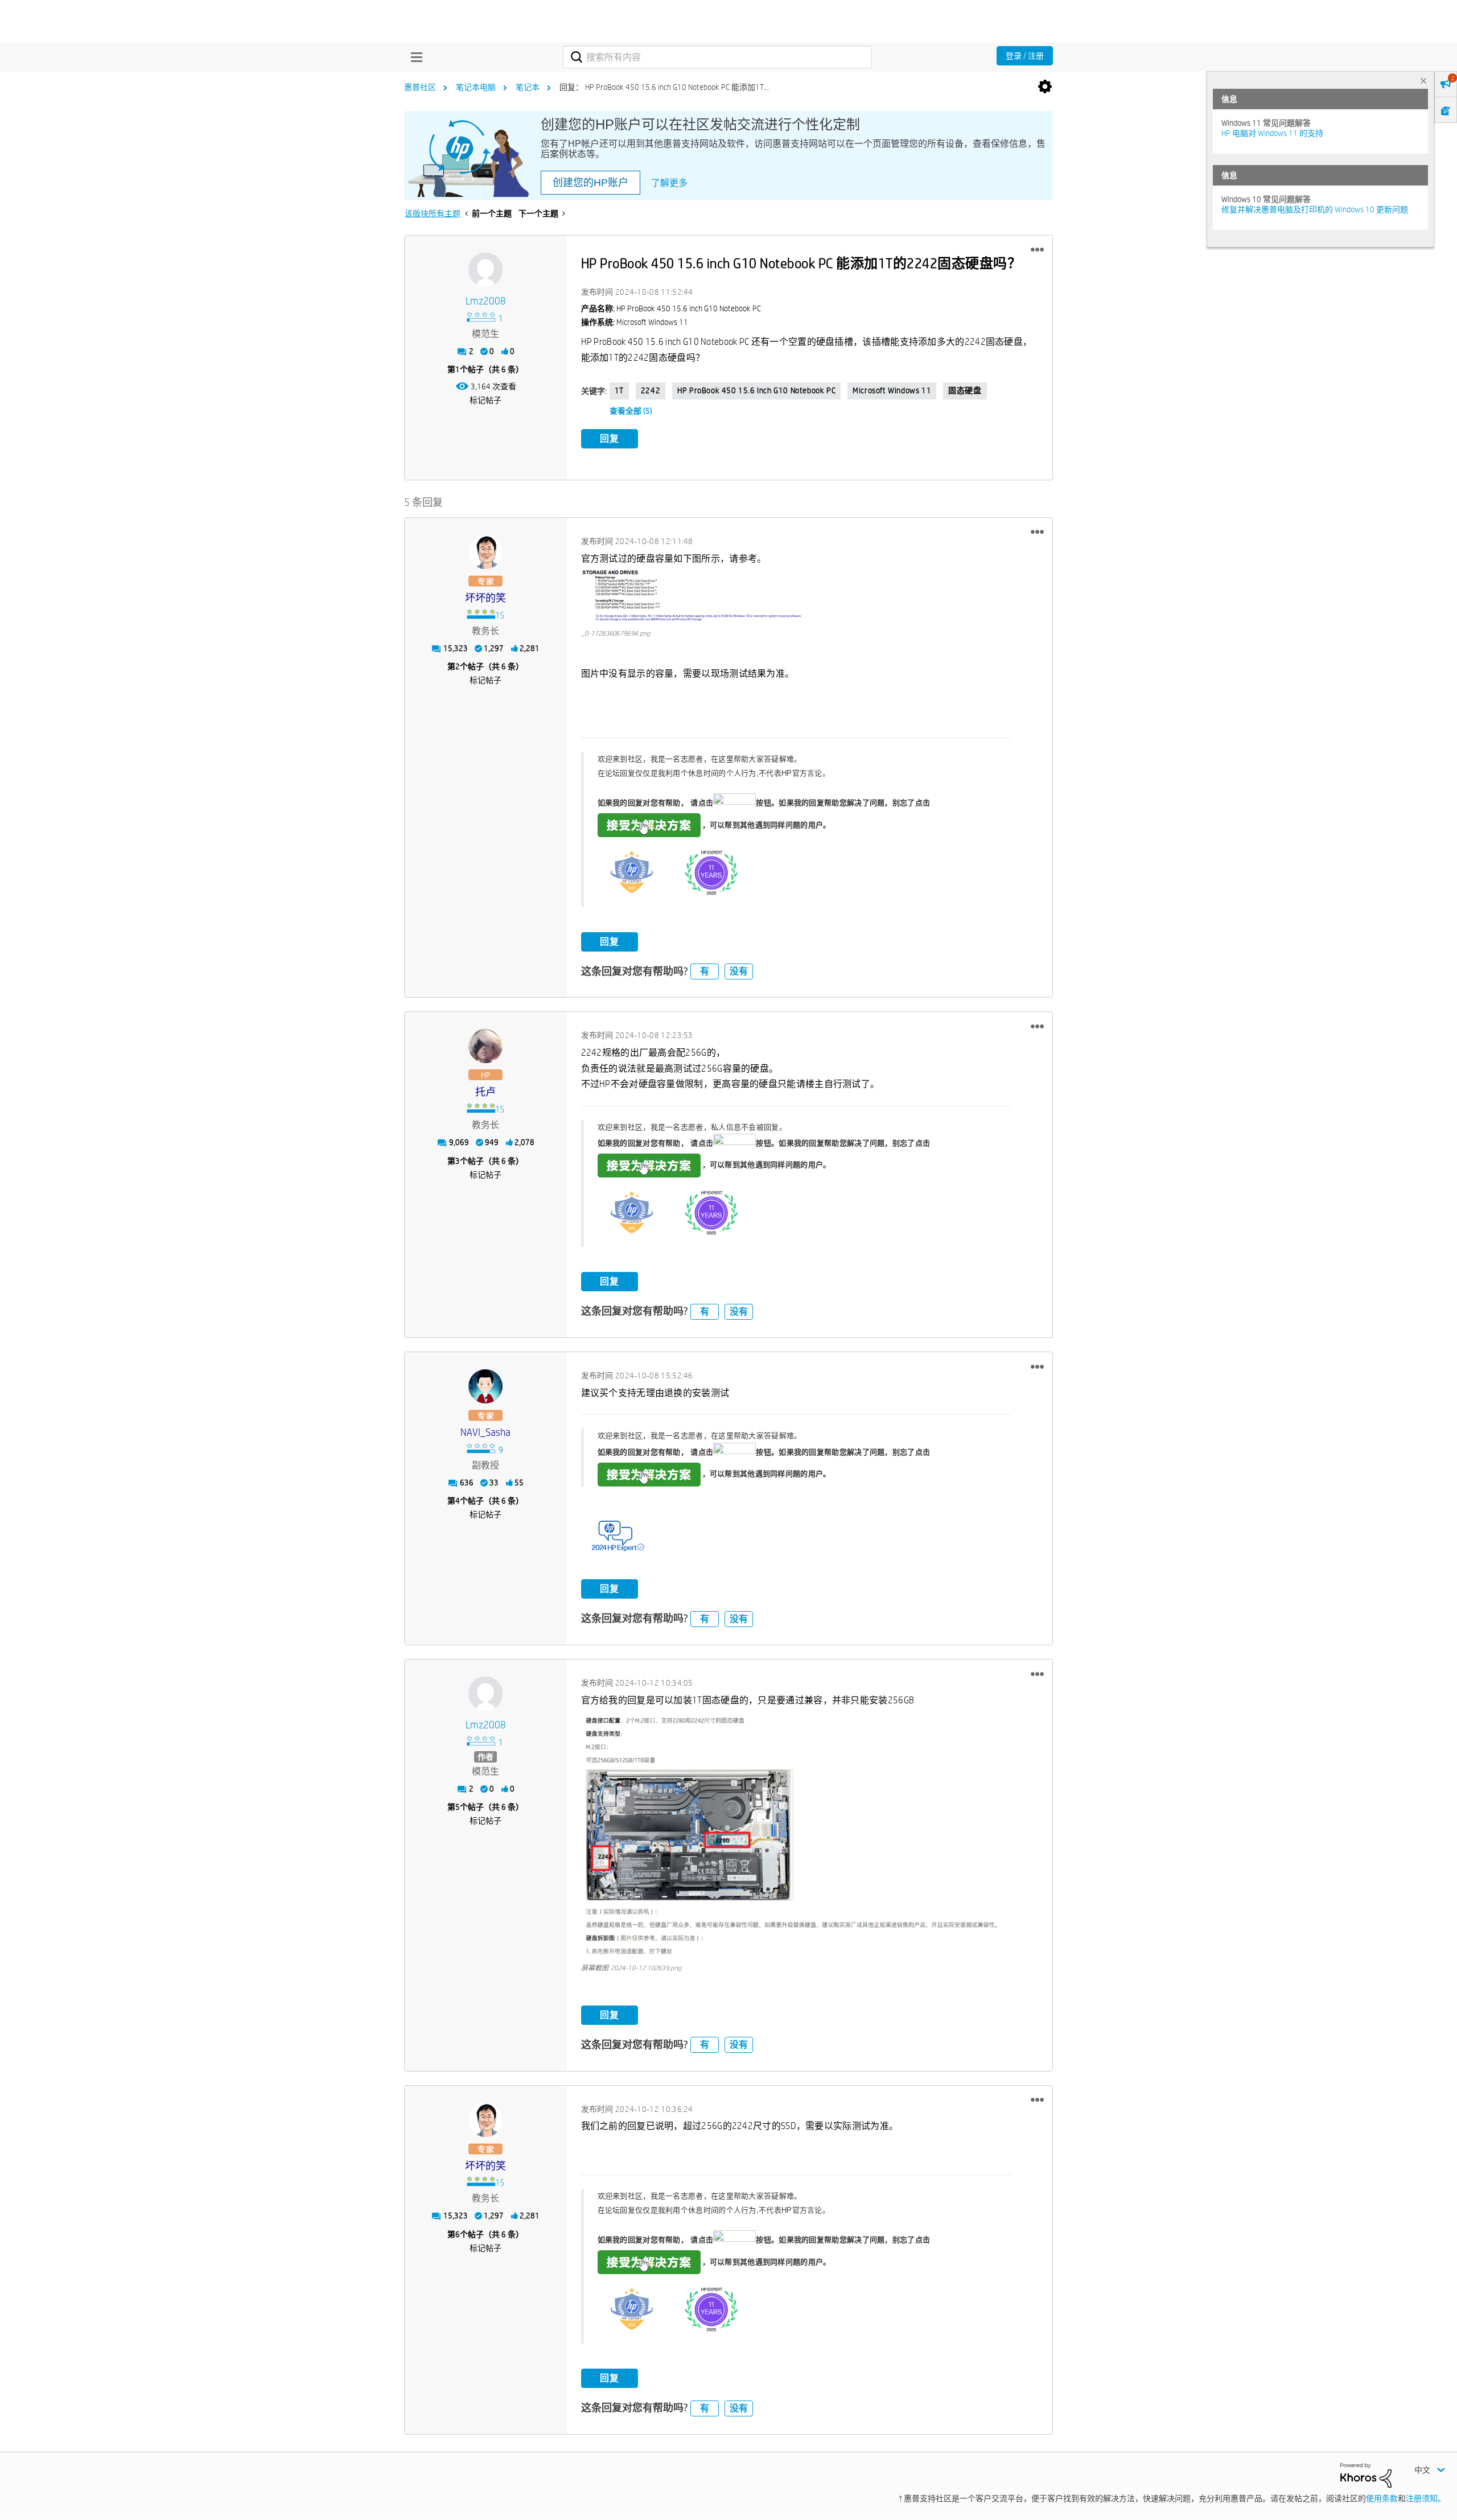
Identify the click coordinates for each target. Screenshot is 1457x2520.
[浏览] (414, 57)
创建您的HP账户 (590, 183)
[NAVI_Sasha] (485, 1386)
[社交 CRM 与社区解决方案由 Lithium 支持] (1366, 2474)
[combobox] (717, 57)
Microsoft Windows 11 (892, 390)
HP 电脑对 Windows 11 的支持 (1272, 133)
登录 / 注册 (1025, 56)
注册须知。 (1426, 2498)
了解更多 (669, 183)
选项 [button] (1045, 87)
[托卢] (485, 1046)
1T (619, 390)
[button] (1037, 250)
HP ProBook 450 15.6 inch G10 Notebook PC (756, 390)
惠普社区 (420, 87)
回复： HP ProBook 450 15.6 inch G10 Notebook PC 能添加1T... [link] (664, 87)
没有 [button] (739, 971)
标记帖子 (485, 400)
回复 (610, 438)
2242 (651, 390)
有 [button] (705, 971)
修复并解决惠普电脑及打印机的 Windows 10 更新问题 (1315, 209)
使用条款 (1382, 2498)
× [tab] (1423, 81)
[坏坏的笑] (485, 552)
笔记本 (528, 87)
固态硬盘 (965, 390)
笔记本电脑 (476, 87)
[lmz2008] (485, 270)
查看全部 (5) (631, 411)
